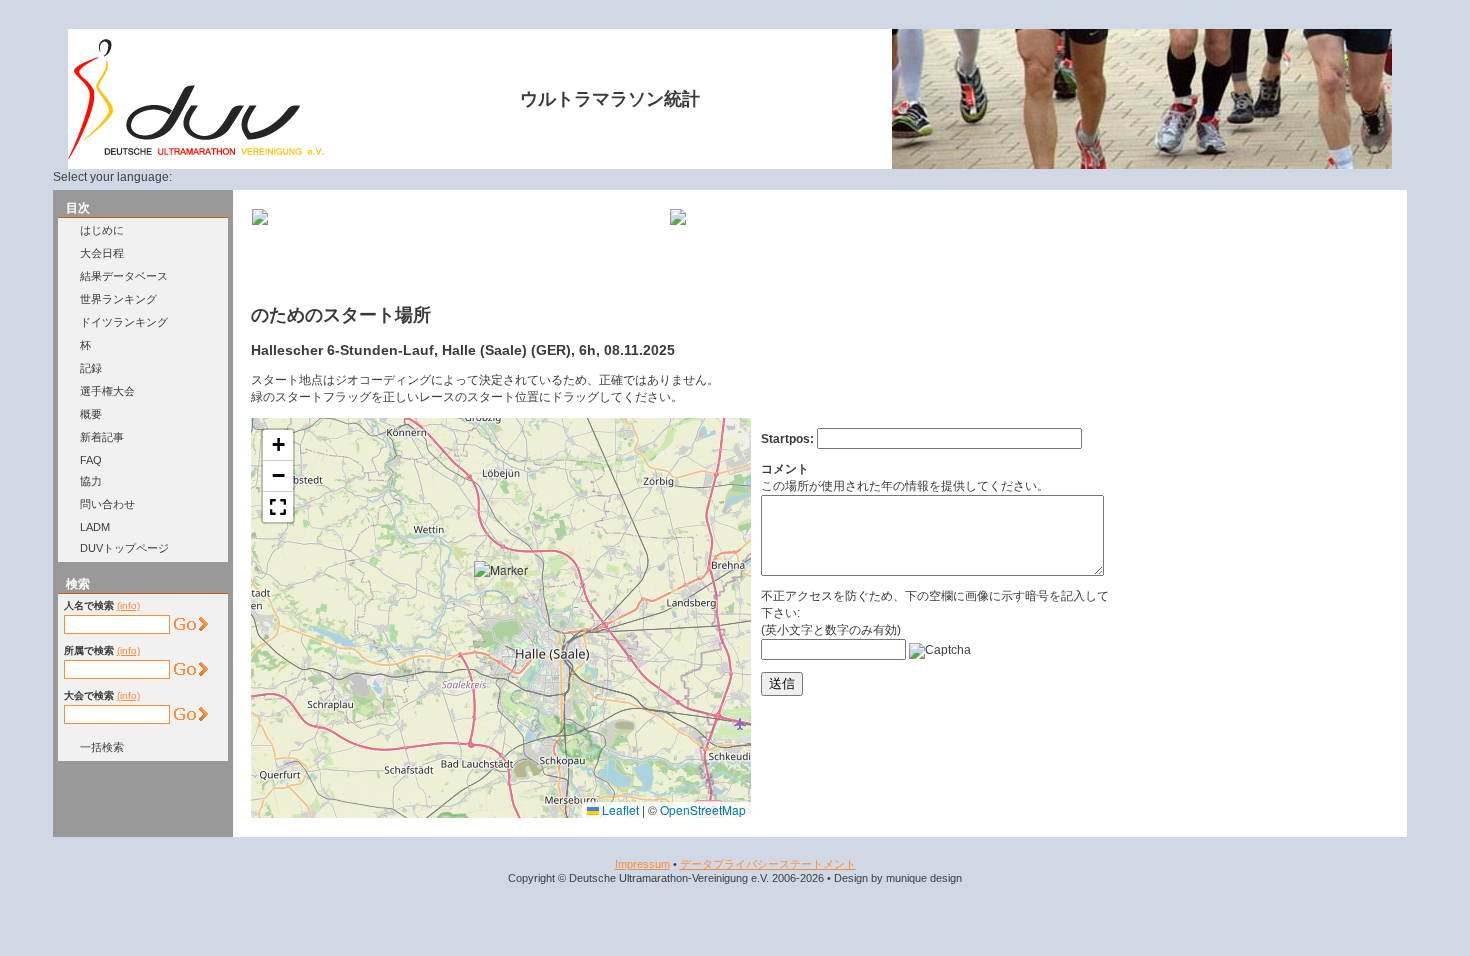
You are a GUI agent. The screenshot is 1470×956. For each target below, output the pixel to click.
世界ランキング (118, 299)
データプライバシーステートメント (768, 864)
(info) (128, 605)
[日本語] (374, 177)
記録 (91, 368)
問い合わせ (107, 504)
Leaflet (619, 809)
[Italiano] (302, 177)
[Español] (278, 177)
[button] (506, 593)
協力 (91, 481)
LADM (95, 527)
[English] (229, 177)
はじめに (102, 230)
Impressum (642, 864)
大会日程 (102, 253)
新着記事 (102, 437)
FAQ (91, 460)
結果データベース (124, 276)
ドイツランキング (124, 322)
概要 (91, 414)
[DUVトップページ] (196, 155)
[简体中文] (350, 177)
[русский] (326, 177)
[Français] (253, 177)
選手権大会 (107, 391)
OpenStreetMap (703, 809)
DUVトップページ (124, 548)
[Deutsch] (205, 177)
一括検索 (102, 747)
